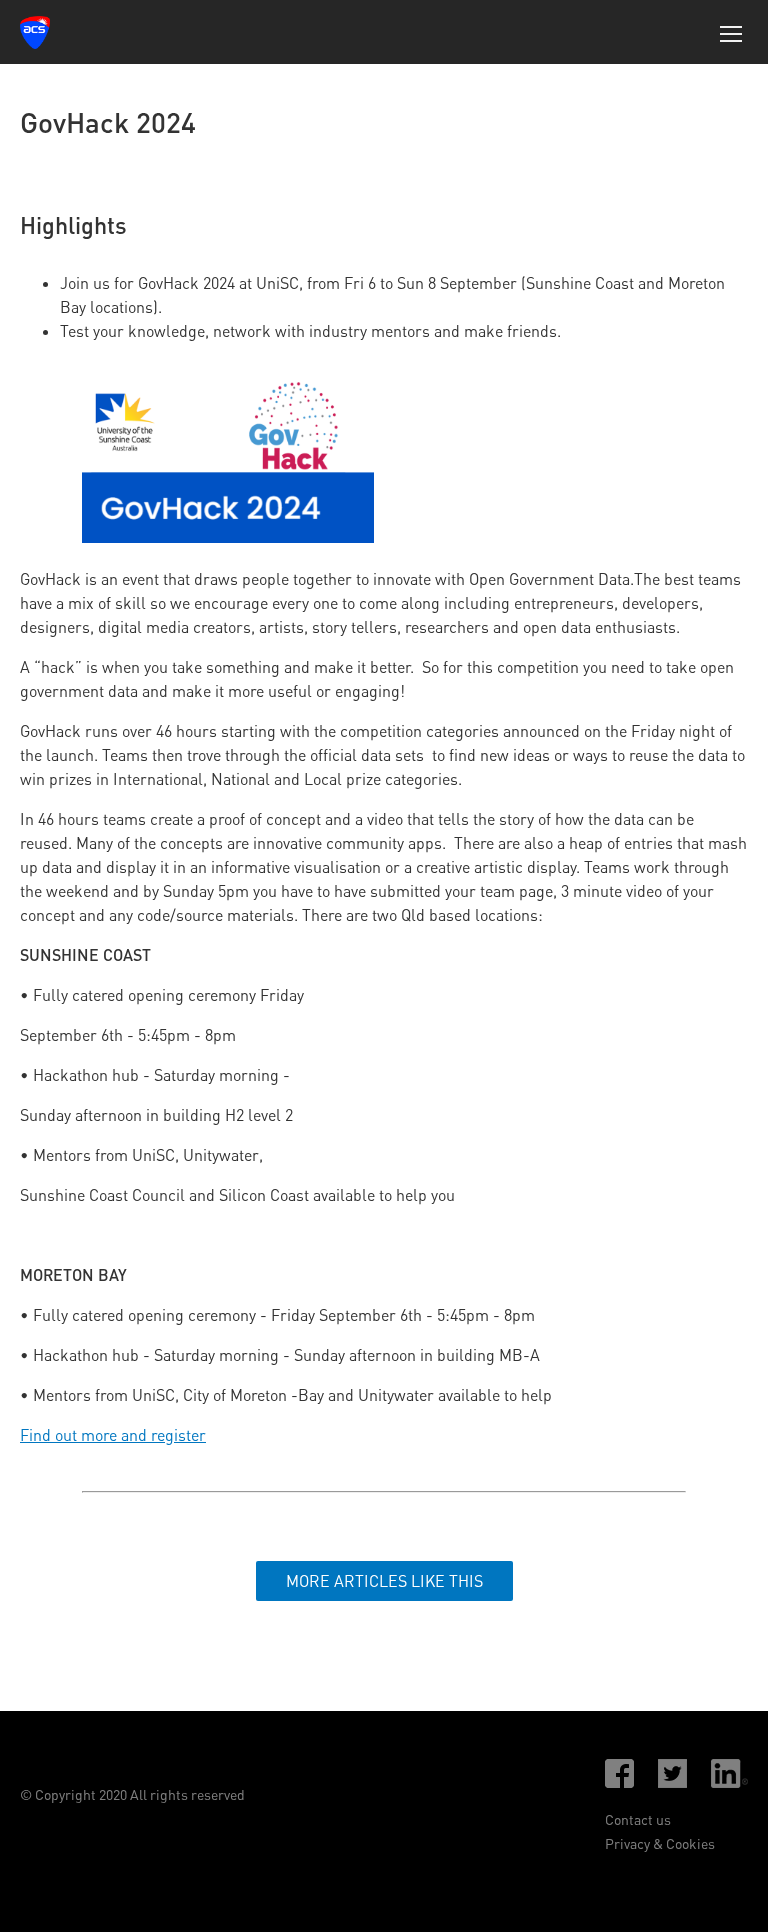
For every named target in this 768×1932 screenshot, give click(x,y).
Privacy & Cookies (660, 1843)
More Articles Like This (384, 1581)
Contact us (638, 1819)
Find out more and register (113, 1435)
